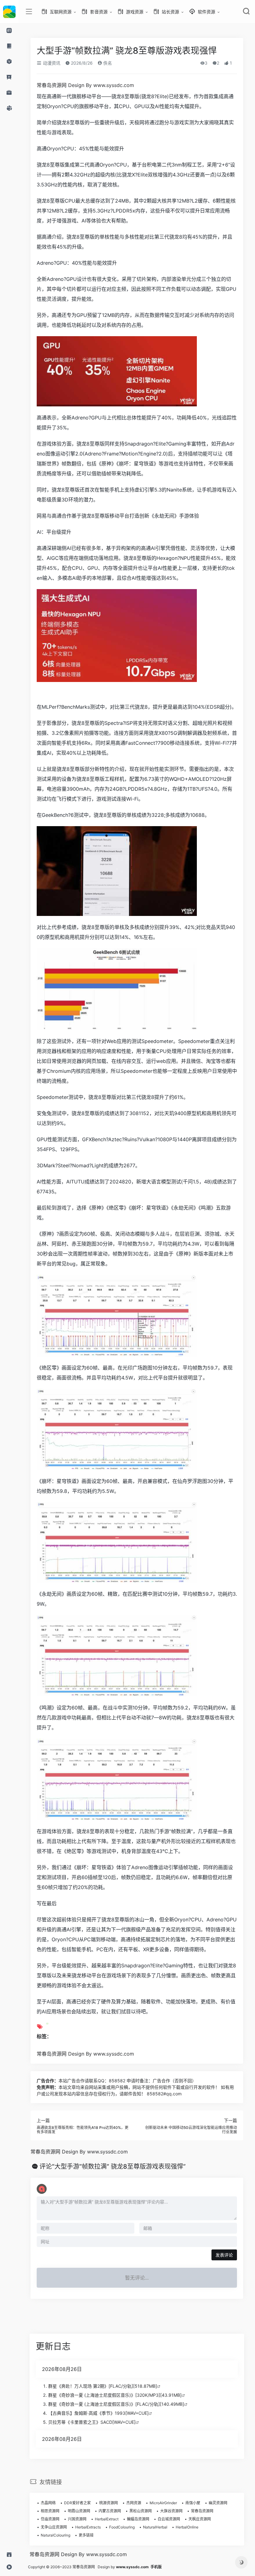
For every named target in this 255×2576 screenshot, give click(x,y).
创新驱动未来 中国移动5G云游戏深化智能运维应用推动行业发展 (191, 2130)
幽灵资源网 (218, 2503)
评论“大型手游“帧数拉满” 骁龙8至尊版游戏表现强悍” (113, 2166)
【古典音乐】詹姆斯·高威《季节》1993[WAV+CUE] (98, 2413)
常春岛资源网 (202, 2511)
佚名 (107, 63)
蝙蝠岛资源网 (138, 2519)
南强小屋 (193, 2503)
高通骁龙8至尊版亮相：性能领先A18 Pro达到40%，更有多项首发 (83, 2130)
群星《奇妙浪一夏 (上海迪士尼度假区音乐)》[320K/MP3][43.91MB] (115, 2395)
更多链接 (86, 2535)
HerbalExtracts (88, 2527)
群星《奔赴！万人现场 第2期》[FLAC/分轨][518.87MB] (103, 2386)
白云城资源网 (169, 2519)
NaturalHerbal (155, 2527)
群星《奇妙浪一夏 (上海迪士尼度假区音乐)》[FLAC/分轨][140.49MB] (116, 2404)
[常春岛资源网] (9, 11)
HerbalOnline (187, 2527)
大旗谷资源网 (171, 2511)
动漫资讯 (51, 63)
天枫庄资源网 (200, 2519)
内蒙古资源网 (110, 2511)
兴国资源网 (77, 2519)
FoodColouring (122, 2527)
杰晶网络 (48, 2503)
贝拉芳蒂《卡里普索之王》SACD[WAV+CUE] (92, 2422)
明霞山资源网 (79, 2511)
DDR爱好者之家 (77, 2503)
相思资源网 (50, 2511)
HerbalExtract (107, 2519)
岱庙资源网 (50, 2519)
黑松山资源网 (141, 2511)
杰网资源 (134, 2503)
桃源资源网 (109, 2503)
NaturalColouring (56, 2535)
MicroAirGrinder (163, 2503)
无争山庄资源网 (54, 2527)
